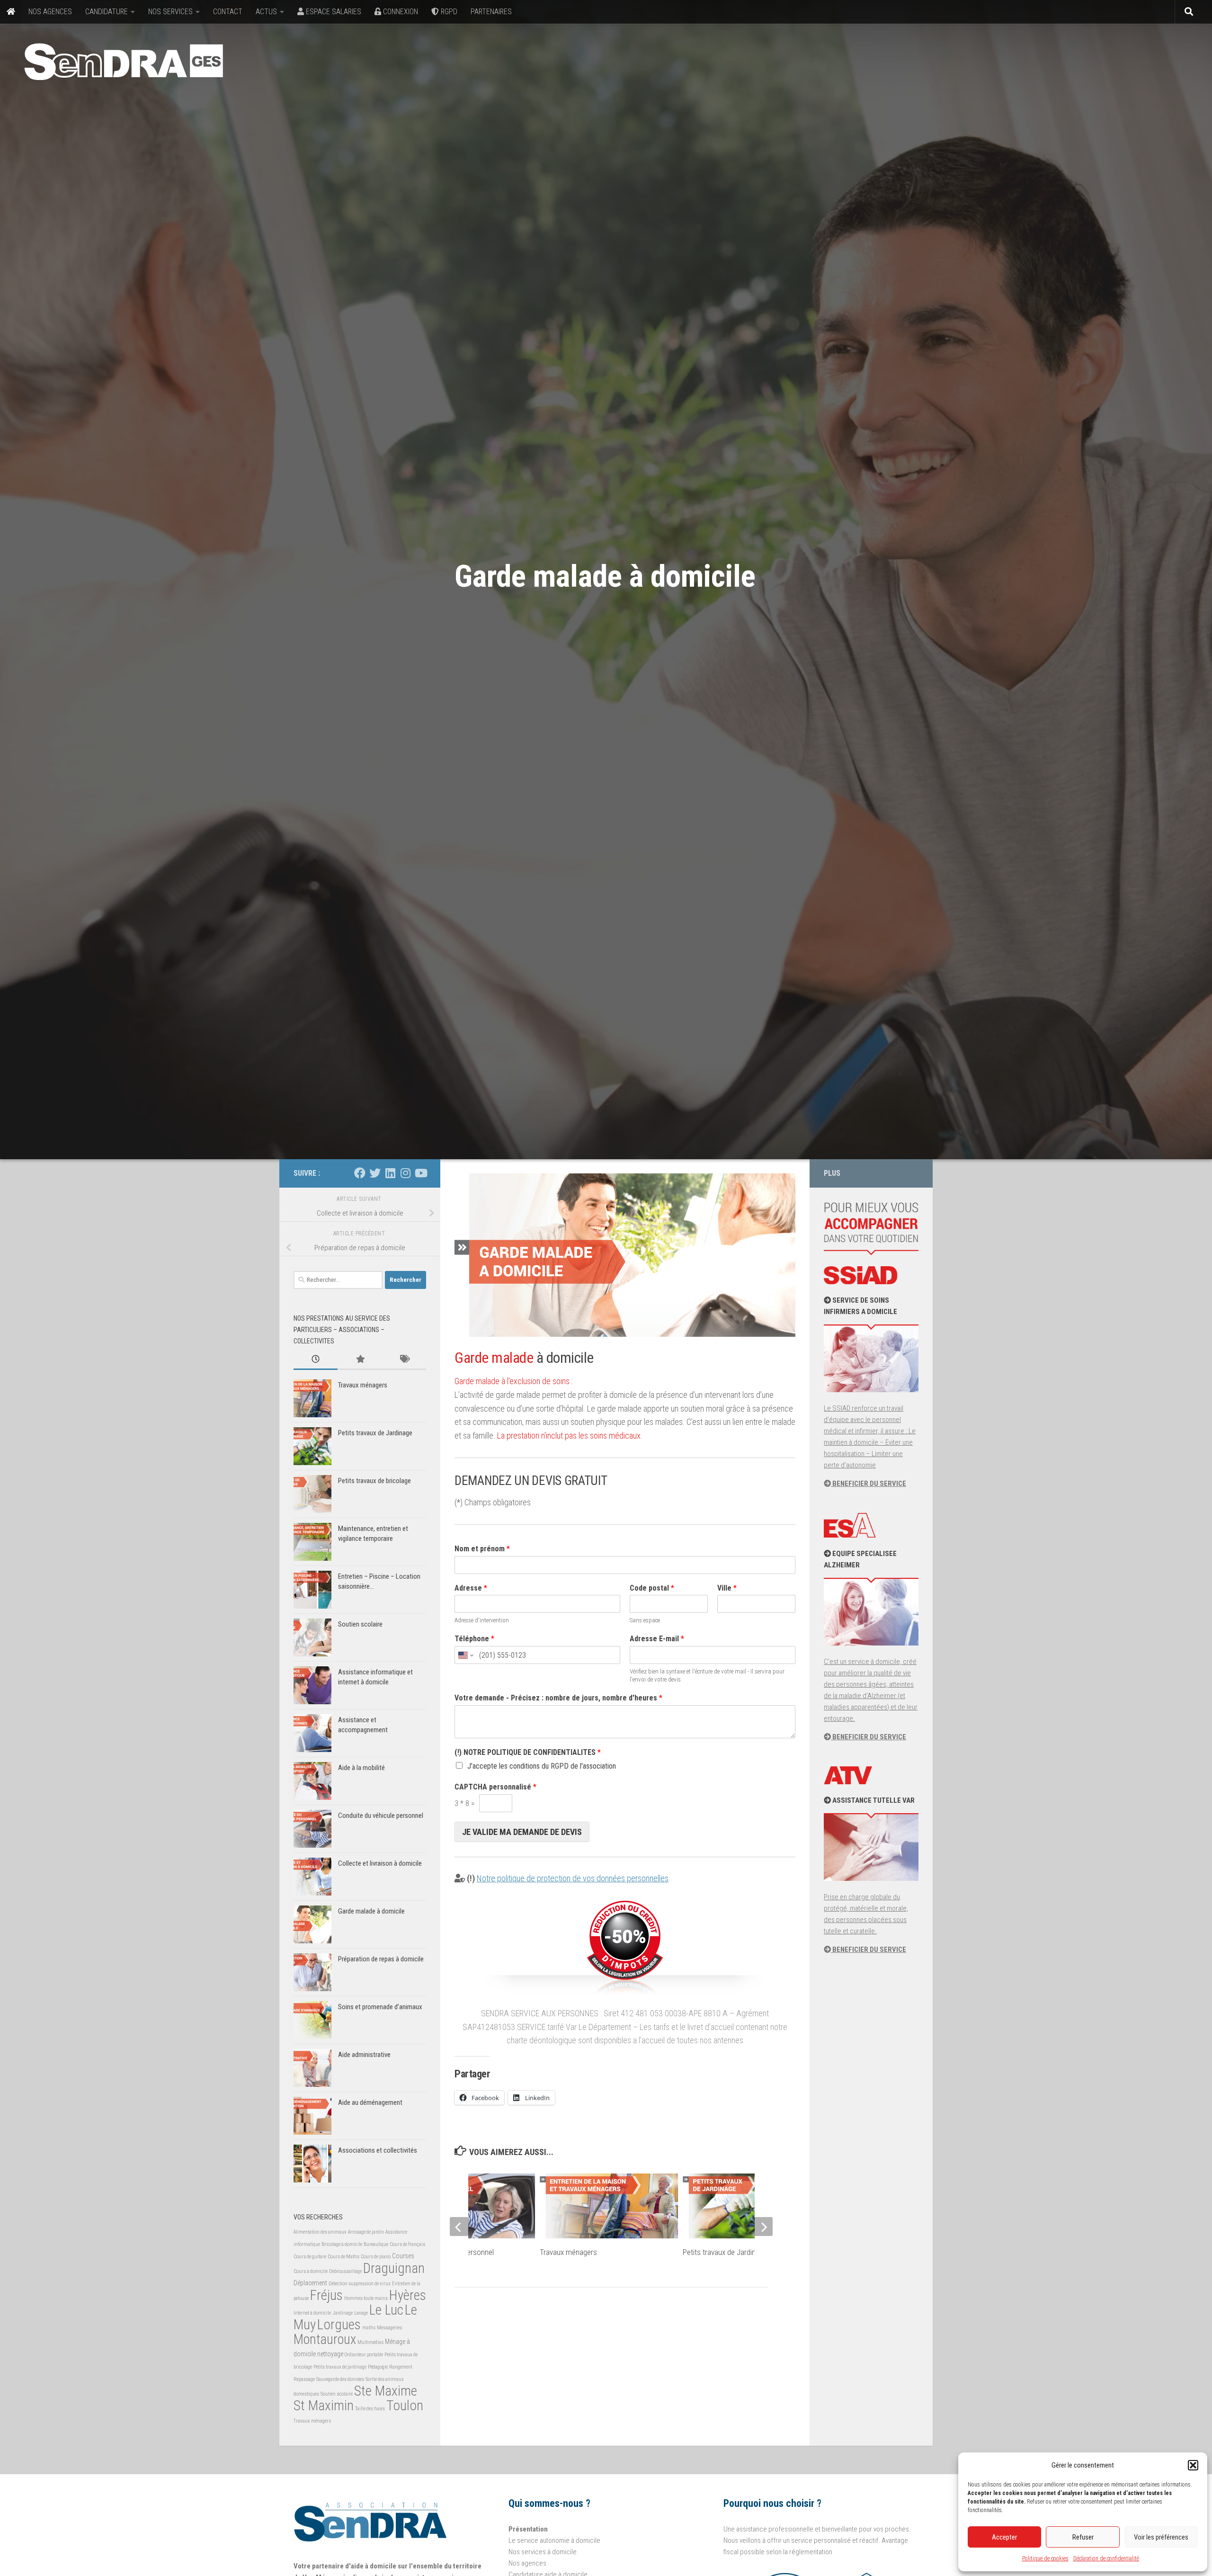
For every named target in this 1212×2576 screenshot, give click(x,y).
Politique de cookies (1045, 2558)
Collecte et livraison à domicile (380, 1863)
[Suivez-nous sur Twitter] (375, 1173)
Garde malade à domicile (371, 1911)
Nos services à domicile (543, 2552)
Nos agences (527, 2563)
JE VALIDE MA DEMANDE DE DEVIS (522, 1832)
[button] (1193, 2465)
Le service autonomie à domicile (554, 2540)
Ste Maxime (386, 2391)
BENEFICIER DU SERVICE (869, 1484)
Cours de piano (376, 2257)
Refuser (1083, 2537)
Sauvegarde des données (340, 2379)
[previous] (459, 2227)
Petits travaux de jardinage (340, 2367)
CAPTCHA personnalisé (495, 1787)
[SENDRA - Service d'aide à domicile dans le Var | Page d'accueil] (124, 62)
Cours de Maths (343, 2257)
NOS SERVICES (170, 12)
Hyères (408, 2295)
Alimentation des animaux (320, 2232)
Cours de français (407, 2244)
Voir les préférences (1161, 2537)
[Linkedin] (390, 1173)
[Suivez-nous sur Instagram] (405, 1173)
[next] (763, 2227)
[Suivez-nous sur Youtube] (420, 1173)
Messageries (389, 2328)
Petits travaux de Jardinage (725, 2252)
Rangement (401, 2367)
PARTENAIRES (491, 12)
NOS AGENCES (50, 12)
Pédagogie (378, 2367)
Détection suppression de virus (360, 2284)
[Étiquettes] (404, 1360)
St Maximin (324, 2406)
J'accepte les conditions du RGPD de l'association (542, 1766)
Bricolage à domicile (342, 2244)
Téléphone (474, 1639)
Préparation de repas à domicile (381, 1959)
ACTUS (266, 12)
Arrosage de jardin (366, 2232)
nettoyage (330, 2354)
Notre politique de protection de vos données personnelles (573, 1878)
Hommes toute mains (366, 2298)
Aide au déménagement (370, 2102)
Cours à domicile (311, 2271)
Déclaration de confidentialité (1106, 2558)
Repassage (304, 2379)
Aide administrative (364, 2055)
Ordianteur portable (364, 2355)
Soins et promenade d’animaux (380, 2007)
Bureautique (376, 2244)
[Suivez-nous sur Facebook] (360, 1173)
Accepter (1004, 2537)
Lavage (361, 2313)
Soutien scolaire (360, 1624)
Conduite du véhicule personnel (381, 1816)
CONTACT (228, 12)
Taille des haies (370, 2409)
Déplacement (310, 2283)
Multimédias (370, 2342)
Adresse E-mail (657, 1639)
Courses (403, 2256)
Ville (727, 1588)
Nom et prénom (482, 1549)
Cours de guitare (310, 2257)
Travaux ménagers (568, 2252)
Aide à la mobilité (361, 1768)
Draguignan (394, 2268)
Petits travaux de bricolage (374, 1481)
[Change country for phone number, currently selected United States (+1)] (465, 1655)
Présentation (528, 2529)
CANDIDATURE (107, 12)
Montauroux (325, 2339)
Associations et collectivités (378, 2150)
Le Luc (386, 2310)
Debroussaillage (345, 2271)
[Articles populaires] (360, 1360)
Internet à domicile (312, 2313)
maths (369, 2328)
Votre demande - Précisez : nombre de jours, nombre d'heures (558, 1698)
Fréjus (326, 2295)
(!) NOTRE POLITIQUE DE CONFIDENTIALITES (528, 1752)
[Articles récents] (316, 1360)
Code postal (652, 1588)
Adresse (471, 1588)
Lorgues (339, 2325)
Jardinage (343, 2313)
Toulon (405, 2406)
